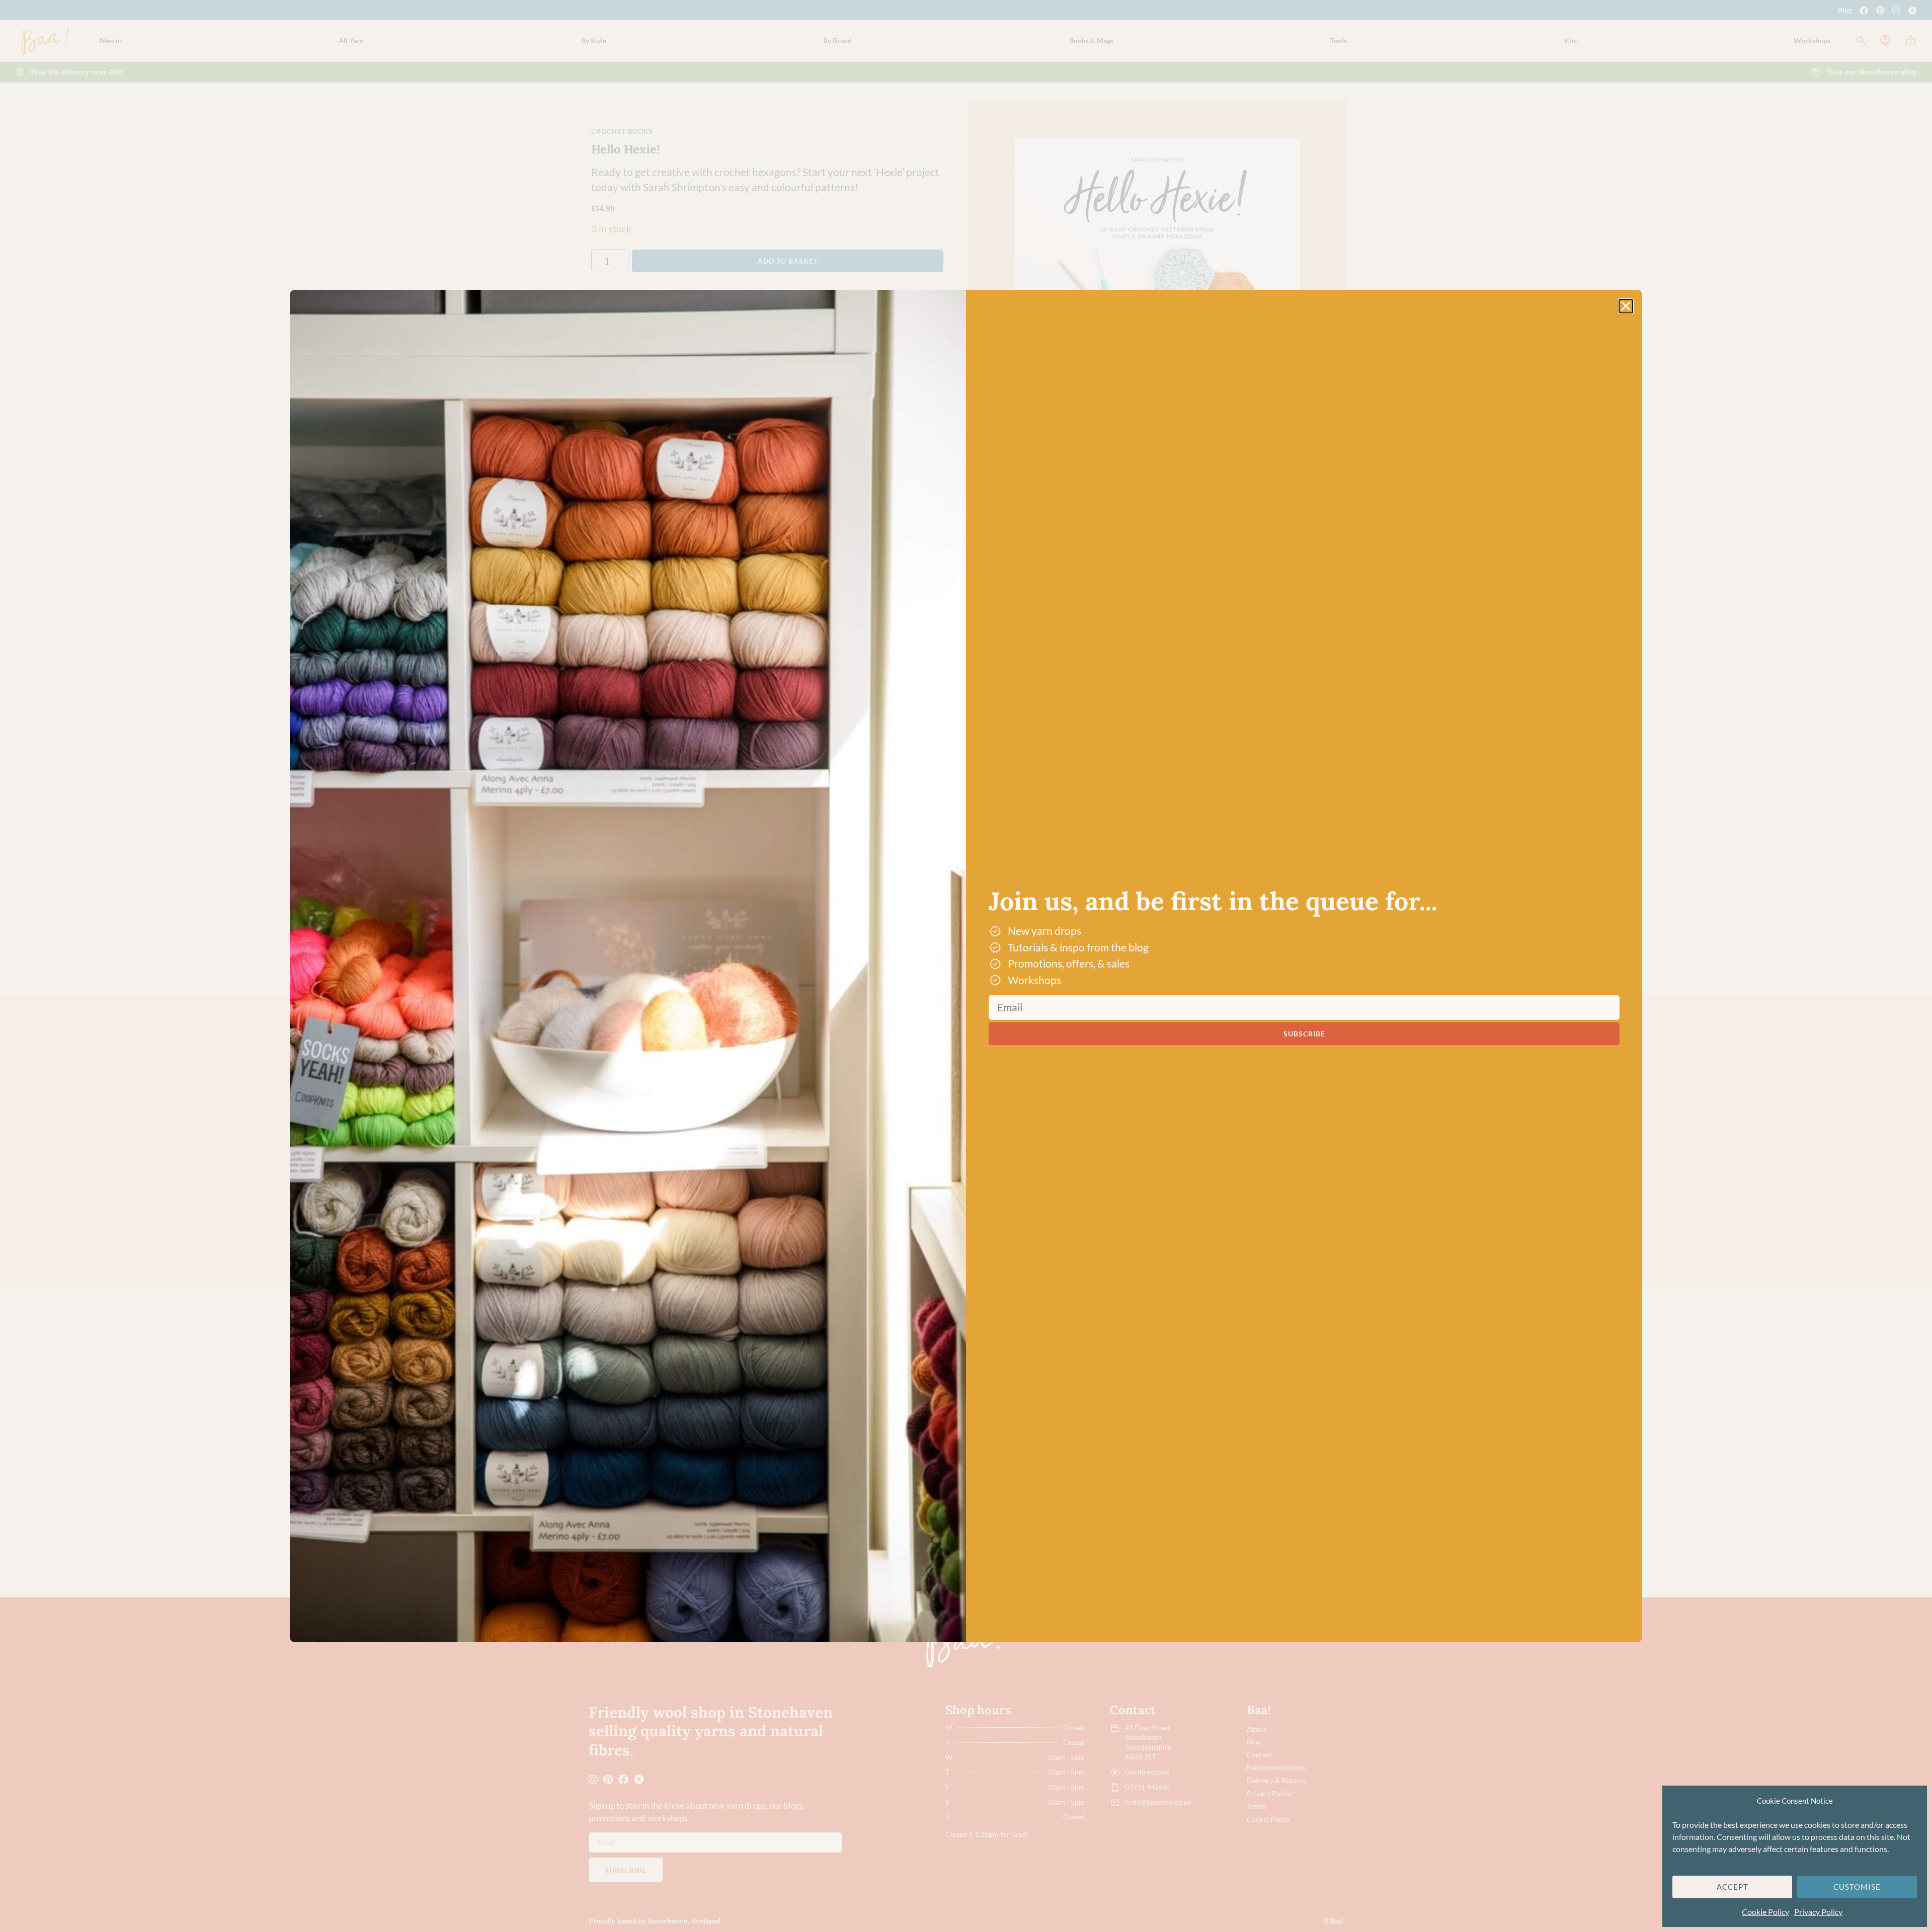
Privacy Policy (1818, 1912)
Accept (1733, 1887)
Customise (1857, 1887)
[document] (966, 966)
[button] (1626, 306)
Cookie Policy (1765, 1912)
